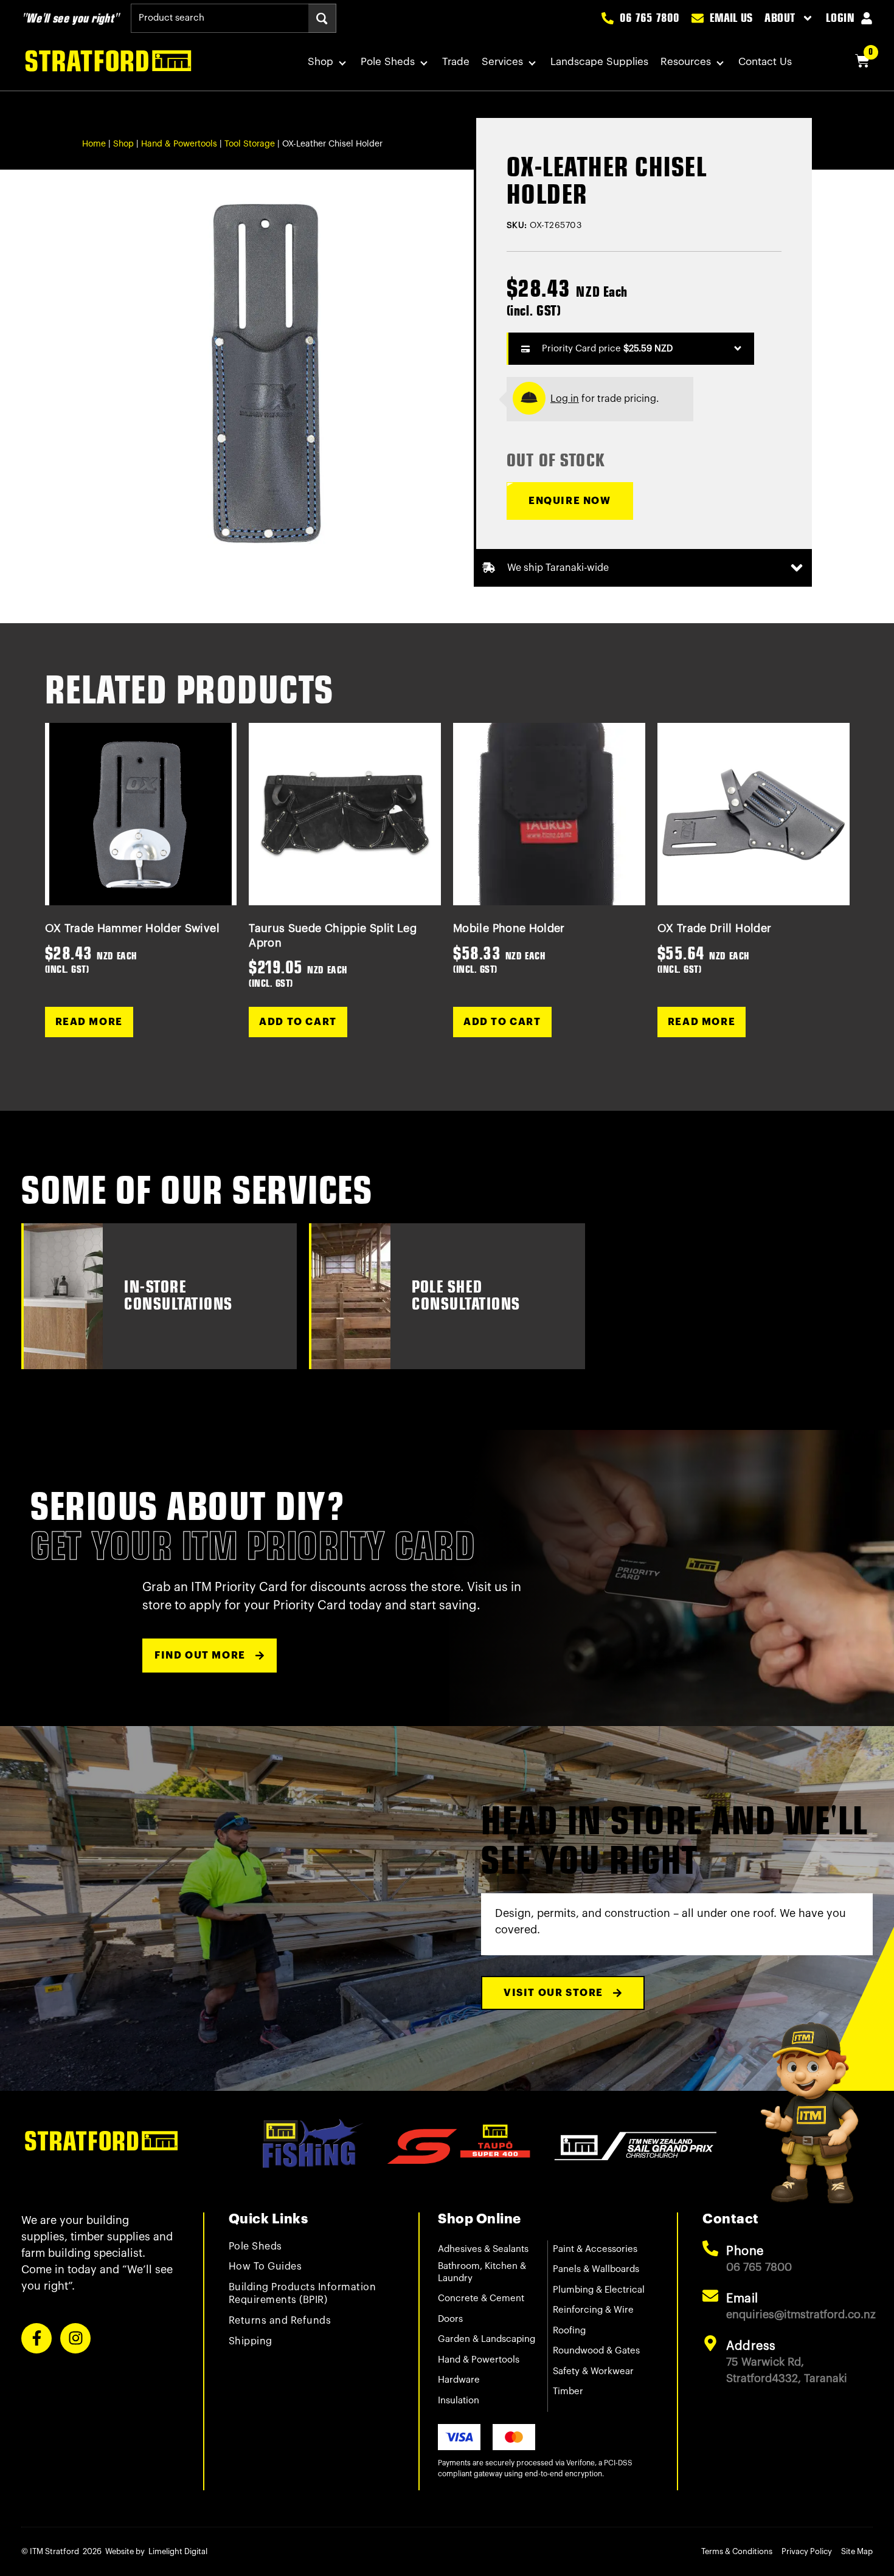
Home (94, 144)
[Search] (322, 18)
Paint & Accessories (595, 2249)
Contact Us (765, 62)
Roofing (569, 2331)
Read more (89, 1022)
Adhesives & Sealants (483, 2249)
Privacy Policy (807, 2551)
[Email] (710, 2296)
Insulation (459, 2401)
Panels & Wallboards (596, 2269)
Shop (321, 62)
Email (742, 2299)
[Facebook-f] (36, 2338)
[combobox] (220, 18)
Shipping (251, 2341)
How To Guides (265, 2267)
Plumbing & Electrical (599, 2290)
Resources (686, 62)
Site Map (857, 2551)
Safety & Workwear (593, 2371)
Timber (568, 2391)
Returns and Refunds (280, 2321)
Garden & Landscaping (487, 2339)
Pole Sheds (388, 62)
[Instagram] (75, 2338)
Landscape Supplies (599, 62)
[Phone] (710, 2248)
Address (751, 2346)
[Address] (710, 2343)
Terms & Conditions (737, 2551)
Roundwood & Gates (596, 2351)
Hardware (459, 2380)
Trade (456, 62)
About (780, 18)
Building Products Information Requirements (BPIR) (303, 2294)
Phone (745, 2251)
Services (502, 62)
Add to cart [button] (298, 1022)
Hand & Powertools (179, 144)
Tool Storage (250, 144)
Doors (450, 2319)
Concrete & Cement (481, 2298)
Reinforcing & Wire (593, 2310)
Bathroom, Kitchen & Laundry (482, 2272)
